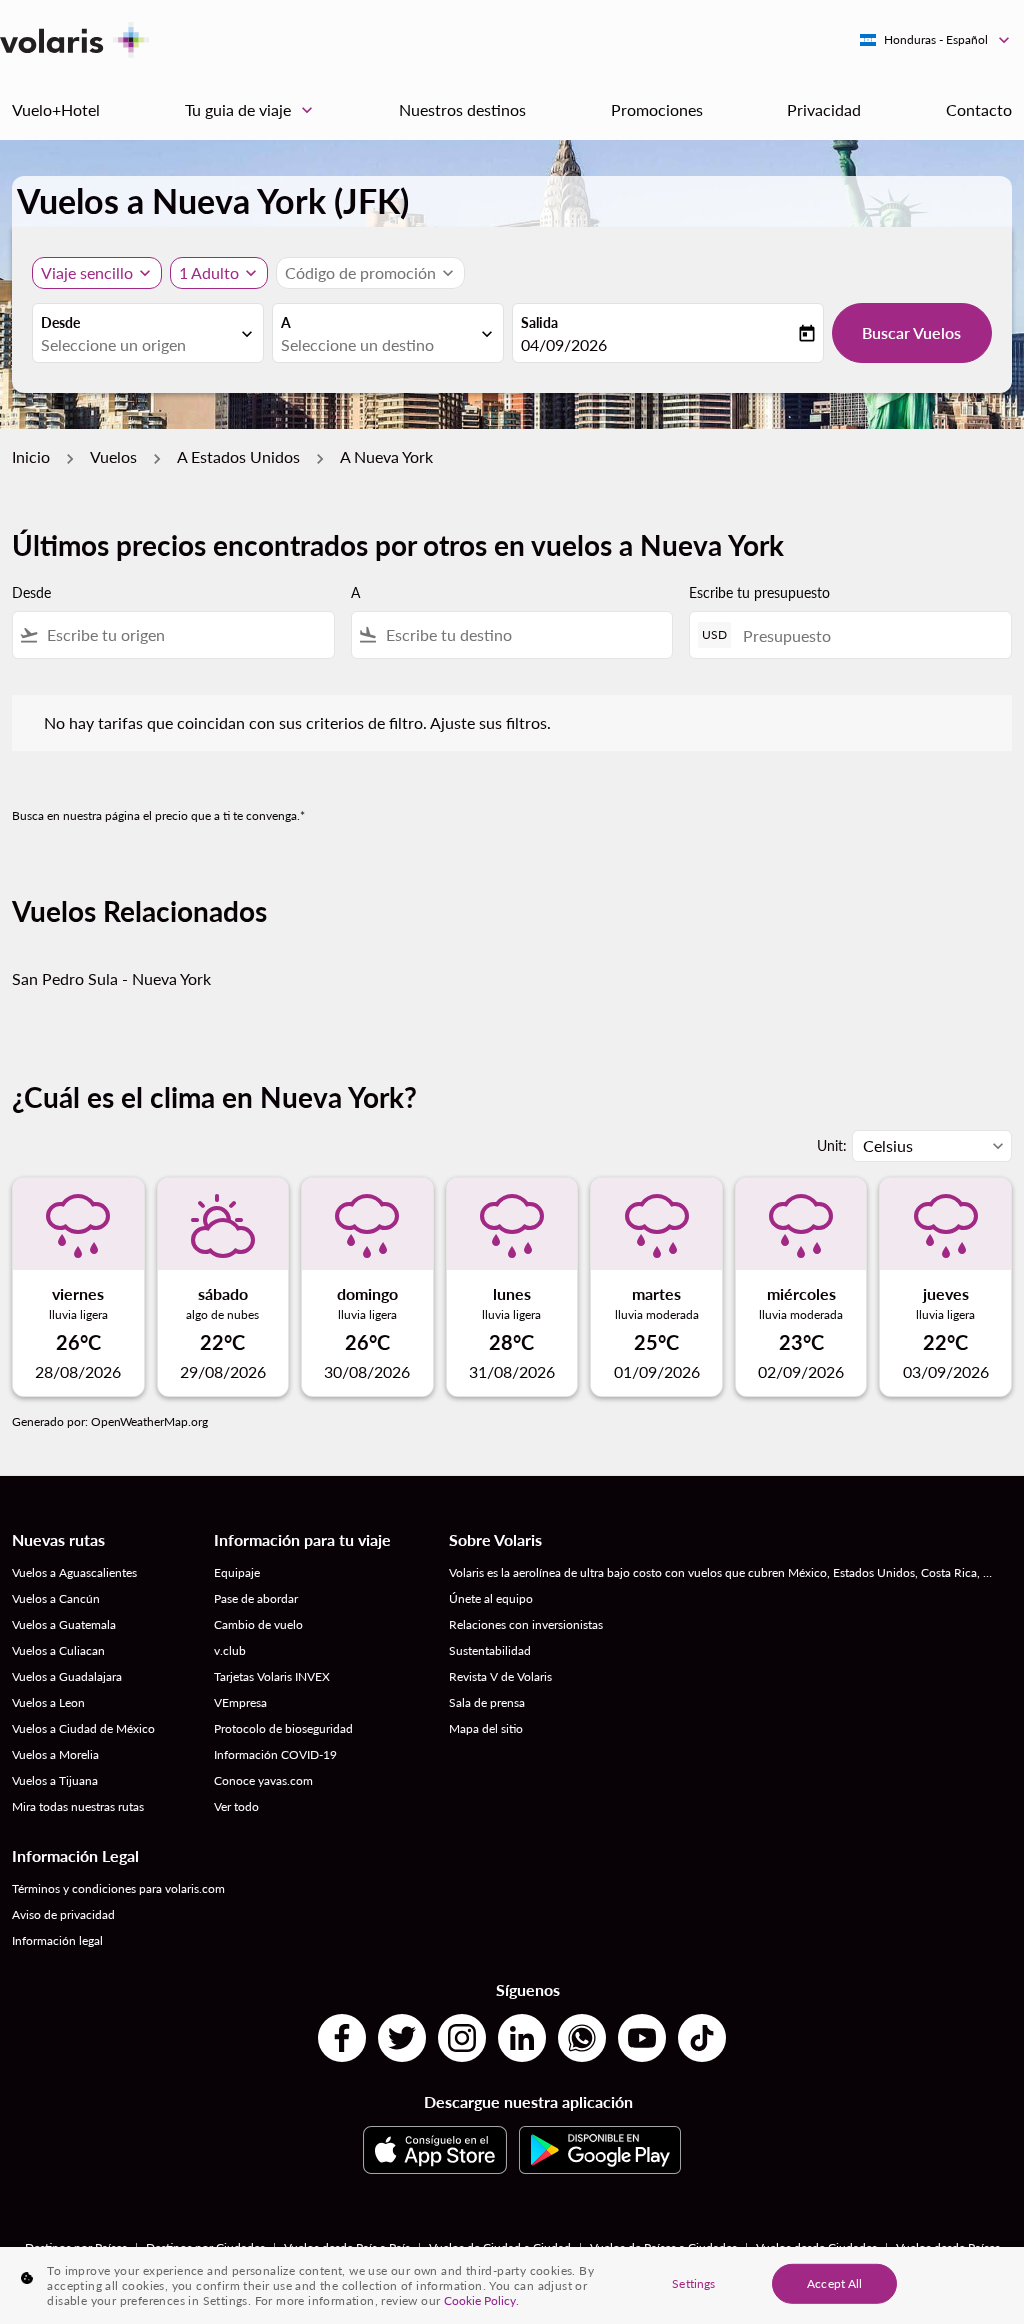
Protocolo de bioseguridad (283, 1728)
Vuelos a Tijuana (55, 1780)
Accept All (834, 2282)
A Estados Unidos (238, 456)
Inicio (31, 456)
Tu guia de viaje (251, 110)
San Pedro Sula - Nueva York (111, 978)
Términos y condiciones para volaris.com (118, 1888)
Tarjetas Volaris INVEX (272, 1676)
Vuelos (113, 456)
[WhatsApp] (582, 2038)
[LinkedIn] (522, 2038)
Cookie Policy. (481, 2300)
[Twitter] (402, 2038)
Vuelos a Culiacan (58, 1650)
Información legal (57, 1940)
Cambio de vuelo (258, 1624)
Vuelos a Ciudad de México (83, 1728)
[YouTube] (642, 2038)
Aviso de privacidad (63, 1914)
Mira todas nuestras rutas (78, 1806)
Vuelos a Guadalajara (67, 1676)
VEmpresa (240, 1702)
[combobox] (138, 345)
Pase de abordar (256, 1598)
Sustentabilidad (490, 1650)
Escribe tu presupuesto (759, 592)
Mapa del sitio (486, 1728)
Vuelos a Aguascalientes (74, 1572)
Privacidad (824, 109)
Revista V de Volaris (500, 1676)
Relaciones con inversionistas (526, 1624)
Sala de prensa (487, 1702)
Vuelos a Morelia (55, 1754)
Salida (539, 322)
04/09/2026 (564, 344)
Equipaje (237, 1572)
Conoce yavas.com (263, 1780)
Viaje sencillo (87, 272)
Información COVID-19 (275, 1754)
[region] (512, 2285)
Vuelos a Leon (48, 1702)
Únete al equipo (491, 1598)
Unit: (832, 1145)
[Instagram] (462, 2038)
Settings (693, 2282)
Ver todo (236, 1806)
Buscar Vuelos (911, 332)
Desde (60, 322)
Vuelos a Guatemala (64, 1624)
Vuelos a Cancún (56, 1598)
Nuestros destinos (462, 109)
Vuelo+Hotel (56, 109)
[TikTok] (702, 2038)
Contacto (979, 109)
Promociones (657, 109)
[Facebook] (342, 2038)
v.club (230, 1650)
